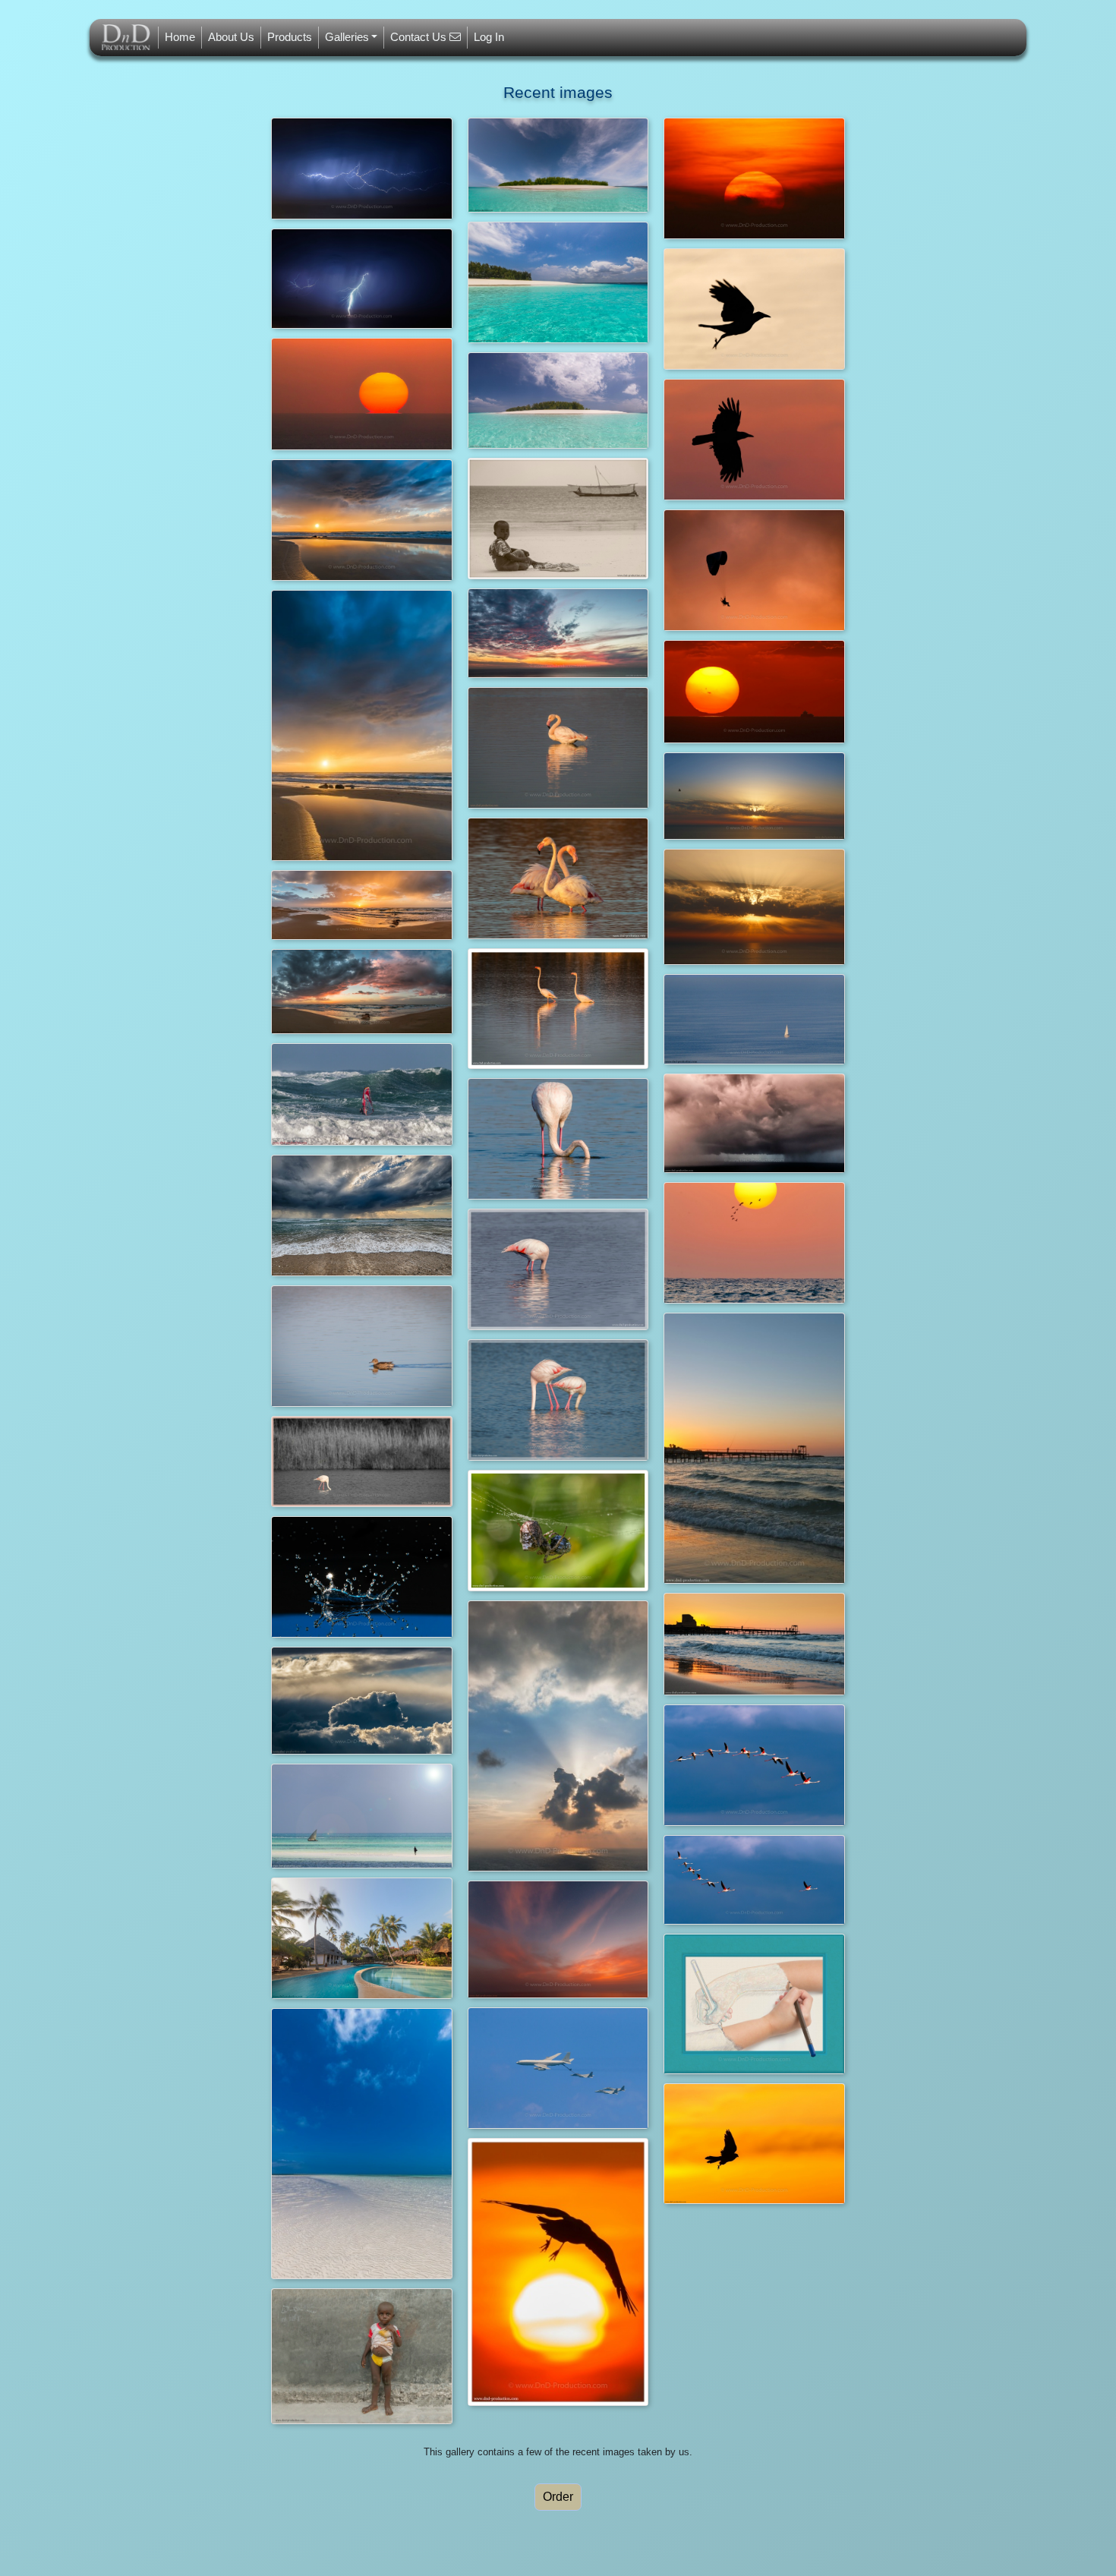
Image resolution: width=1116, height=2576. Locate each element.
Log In (489, 37)
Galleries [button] (347, 37)
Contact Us (420, 37)
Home (180, 37)
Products (290, 37)
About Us (231, 37)
